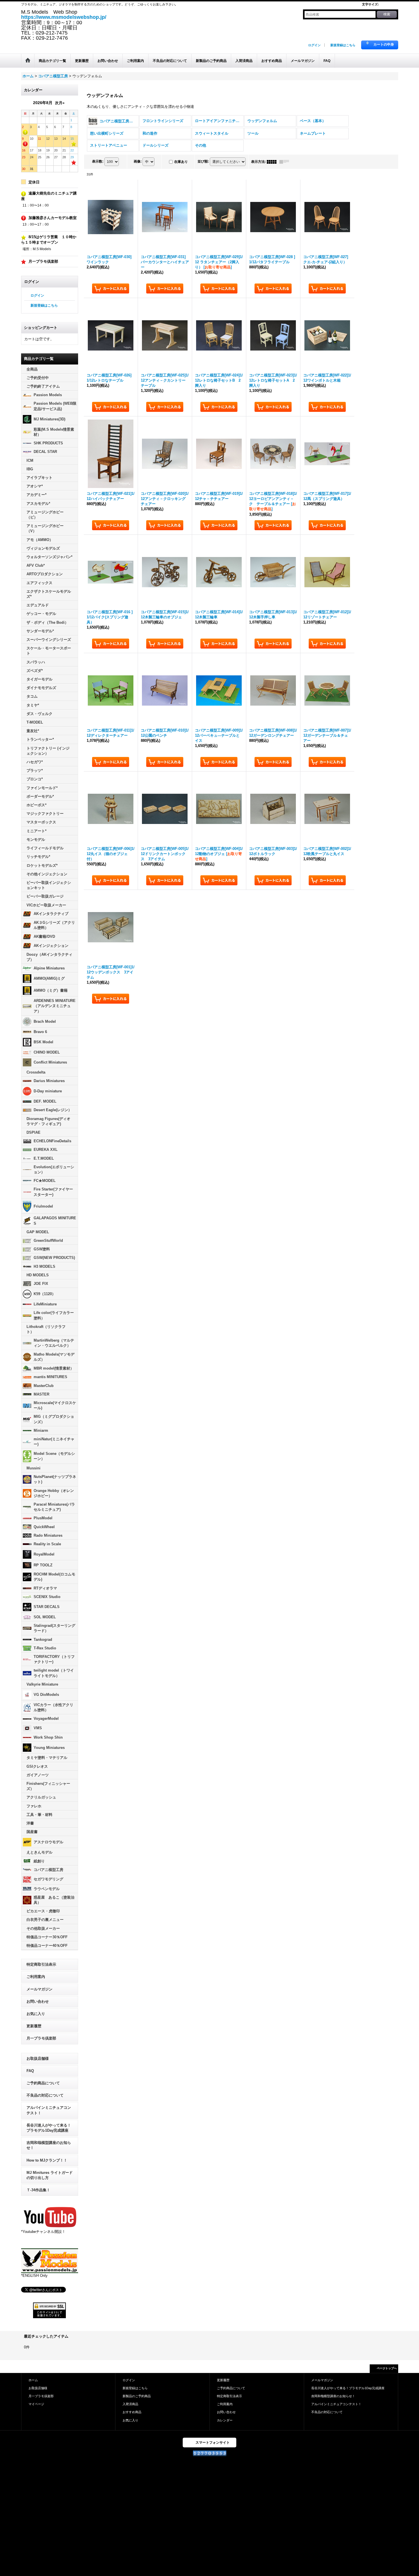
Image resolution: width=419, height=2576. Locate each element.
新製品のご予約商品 (137, 2396)
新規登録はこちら (343, 45)
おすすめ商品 (132, 2412)
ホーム (33, 2380)
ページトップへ (387, 2368)
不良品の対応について (45, 2095)
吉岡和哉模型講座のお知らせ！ (49, 2145)
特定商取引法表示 (41, 1964)
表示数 (98, 161)
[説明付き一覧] (286, 162)
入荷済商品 (130, 2404)
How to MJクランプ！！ (47, 2160)
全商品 (32, 369)
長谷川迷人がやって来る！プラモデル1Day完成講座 (49, 2128)
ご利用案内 (36, 1977)
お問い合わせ (38, 2001)
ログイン (314, 45)
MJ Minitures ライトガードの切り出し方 (50, 2175)
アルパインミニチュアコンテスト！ (49, 2110)
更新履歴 (34, 2026)
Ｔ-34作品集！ (38, 2190)
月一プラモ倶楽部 (41, 2038)
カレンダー (225, 2420)
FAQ (30, 2071)
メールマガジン (39, 1989)
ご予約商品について (43, 2083)
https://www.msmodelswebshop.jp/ (64, 17)
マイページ (36, 2404)
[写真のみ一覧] (273, 162)
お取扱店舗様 (38, 2058)
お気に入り (36, 2014)
